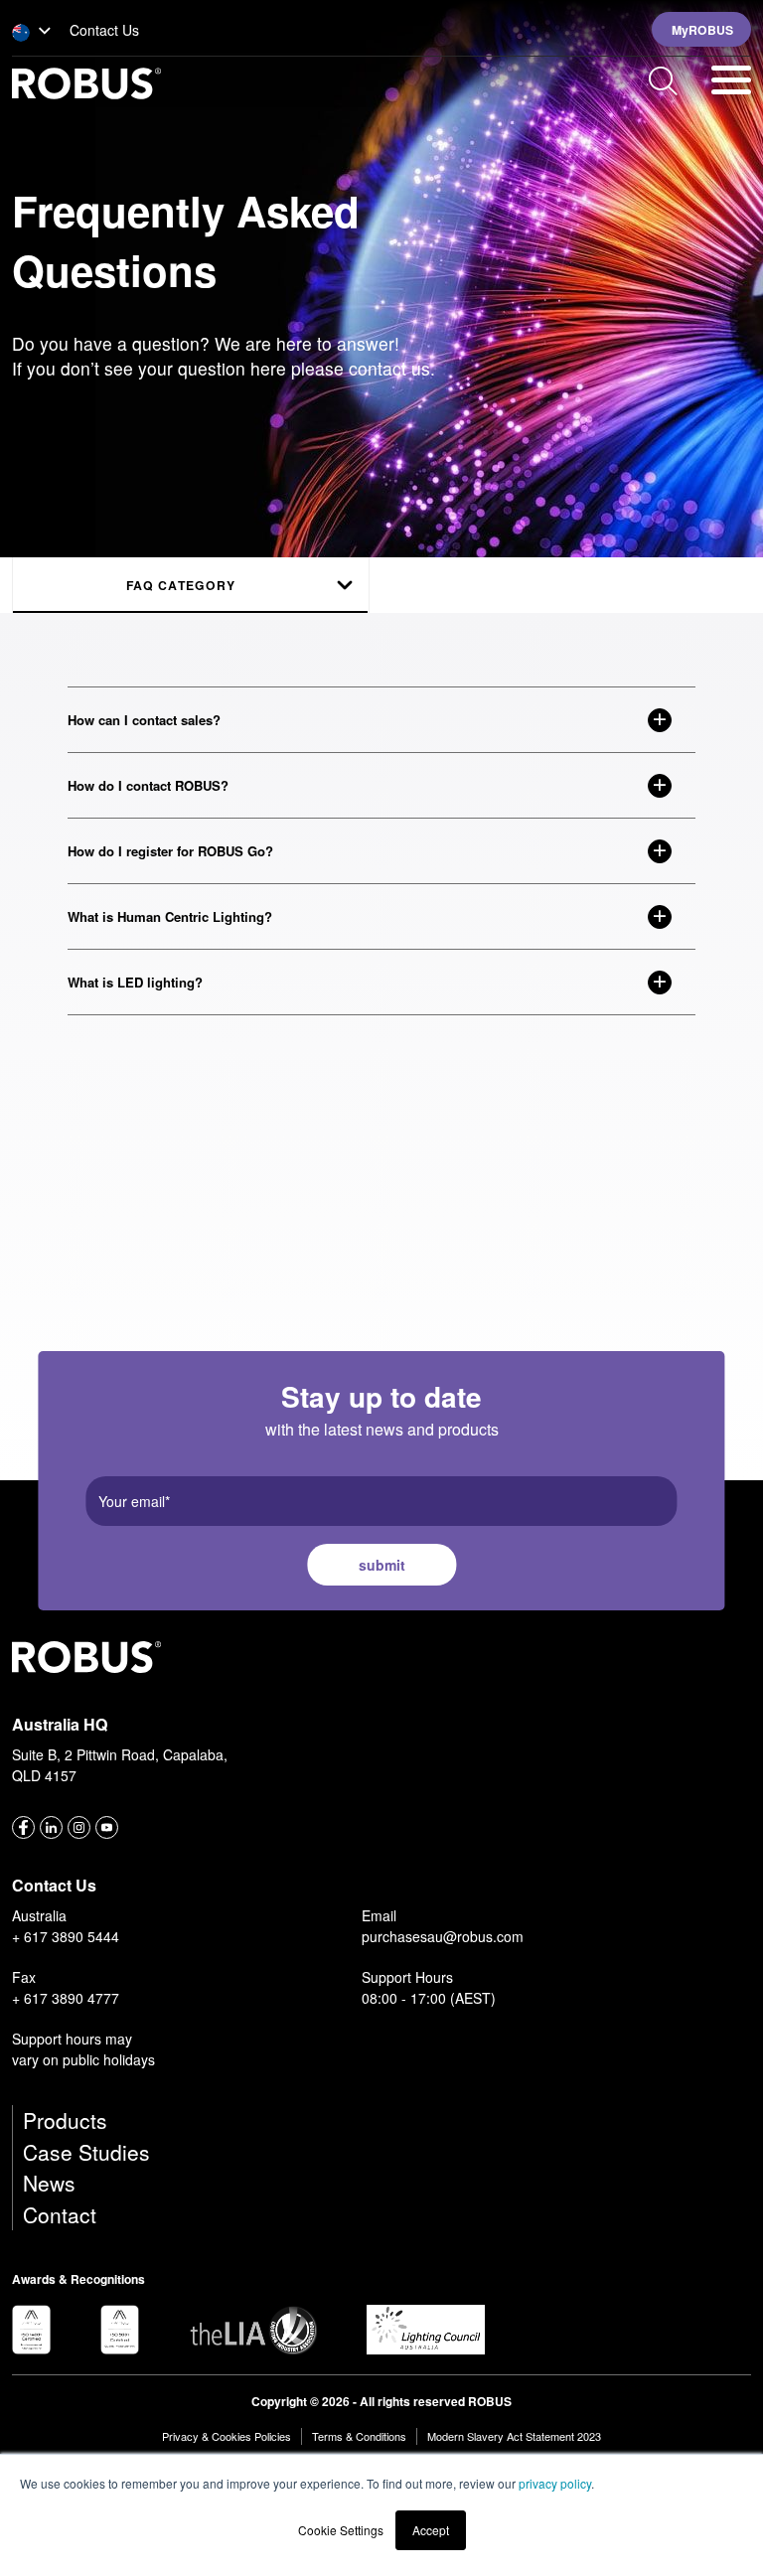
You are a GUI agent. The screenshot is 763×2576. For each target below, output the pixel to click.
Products (65, 2120)
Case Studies (86, 2152)
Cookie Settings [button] (341, 2530)
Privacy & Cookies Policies (227, 2436)
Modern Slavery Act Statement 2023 (514, 2436)
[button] (32, 32)
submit (382, 1565)
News (49, 2183)
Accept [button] (431, 2530)
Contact (60, 2214)
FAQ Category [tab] (181, 585)
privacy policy (555, 2483)
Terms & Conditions (359, 2436)
